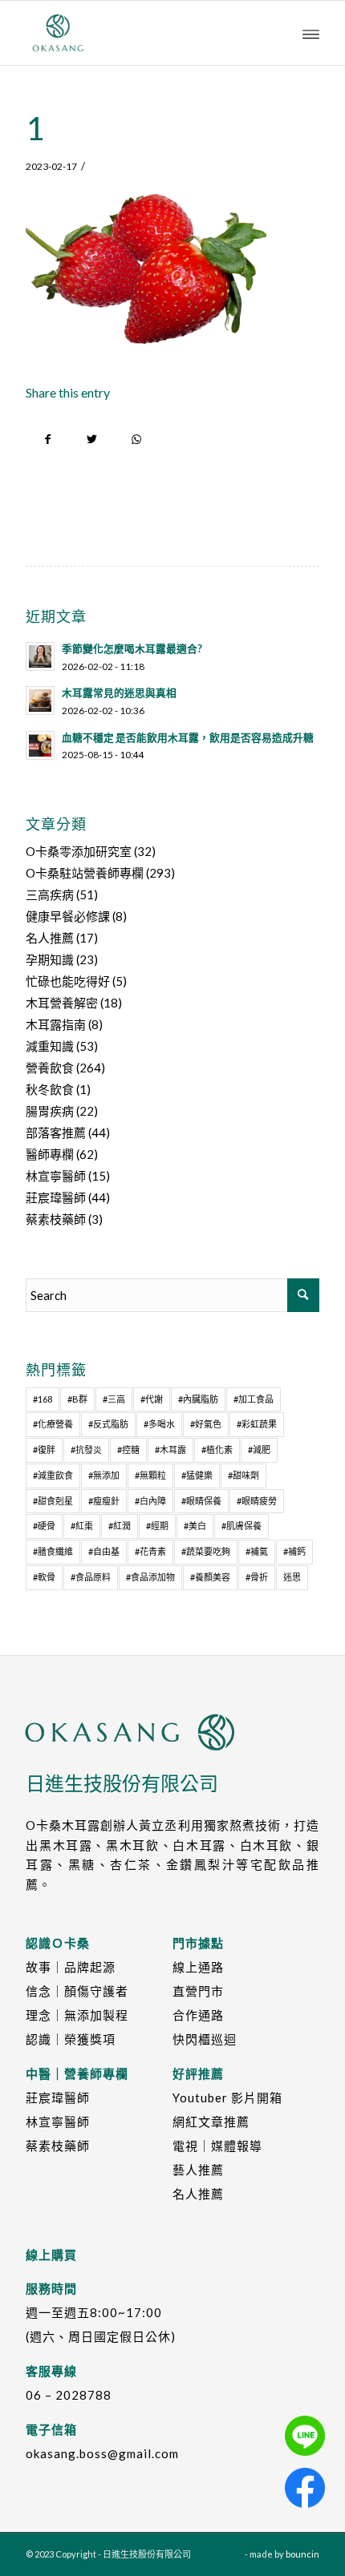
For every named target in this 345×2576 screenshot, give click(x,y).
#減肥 (259, 1450)
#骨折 (257, 1577)
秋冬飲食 (50, 1089)
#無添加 (104, 1475)
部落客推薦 (56, 1133)
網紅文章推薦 (211, 2122)
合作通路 (198, 2015)
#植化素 (217, 1450)
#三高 (114, 1399)
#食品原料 (91, 1577)
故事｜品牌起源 (71, 1967)
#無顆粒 (150, 1475)
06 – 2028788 (69, 2395)
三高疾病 (50, 894)
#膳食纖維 (53, 1551)
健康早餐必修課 (68, 916)
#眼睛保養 (201, 1501)
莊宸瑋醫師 (56, 1197)
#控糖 (128, 1450)
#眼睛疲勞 (257, 1501)
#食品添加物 (150, 1577)
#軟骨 (44, 1577)
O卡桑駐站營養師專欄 (85, 873)
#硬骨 (44, 1526)
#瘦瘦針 (104, 1501)
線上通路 (198, 1967)
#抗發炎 (86, 1450)
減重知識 (50, 1046)
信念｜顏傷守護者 (77, 1991)
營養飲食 (50, 1068)
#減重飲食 (53, 1475)
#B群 (77, 1399)
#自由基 (104, 1551)
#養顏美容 (210, 1577)
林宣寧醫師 (56, 1176)
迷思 (292, 1577)
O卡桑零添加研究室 (79, 851)
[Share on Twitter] (92, 440)
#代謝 (152, 1399)
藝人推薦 (198, 2170)
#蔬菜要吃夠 (206, 1551)
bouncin (302, 2554)
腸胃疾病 (50, 1111)
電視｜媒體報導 (217, 2146)
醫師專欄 (50, 1154)
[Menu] (311, 33)
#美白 (195, 1526)
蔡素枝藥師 (56, 1219)
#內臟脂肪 (198, 1399)
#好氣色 (206, 1424)
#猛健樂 (197, 1475)
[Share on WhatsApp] (136, 440)
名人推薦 (50, 938)
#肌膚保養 (241, 1526)
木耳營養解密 (62, 1003)
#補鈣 (294, 1551)
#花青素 (150, 1551)
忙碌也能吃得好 (68, 981)
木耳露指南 (56, 1024)
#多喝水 (159, 1424)
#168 (43, 1399)
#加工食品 (254, 1399)
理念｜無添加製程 (77, 2015)
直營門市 (198, 1991)
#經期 (157, 1526)
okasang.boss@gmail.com (102, 2453)
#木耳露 (170, 1450)
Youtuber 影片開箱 (227, 2098)
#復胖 (44, 1450)
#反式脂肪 (108, 1424)
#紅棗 (82, 1526)
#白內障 (150, 1501)
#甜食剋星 (53, 1501)
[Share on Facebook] (48, 440)
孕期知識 (50, 959)
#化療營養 (53, 1424)
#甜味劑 (244, 1475)
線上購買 (51, 2255)
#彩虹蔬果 (257, 1424)
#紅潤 (120, 1526)
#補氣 (257, 1551)
